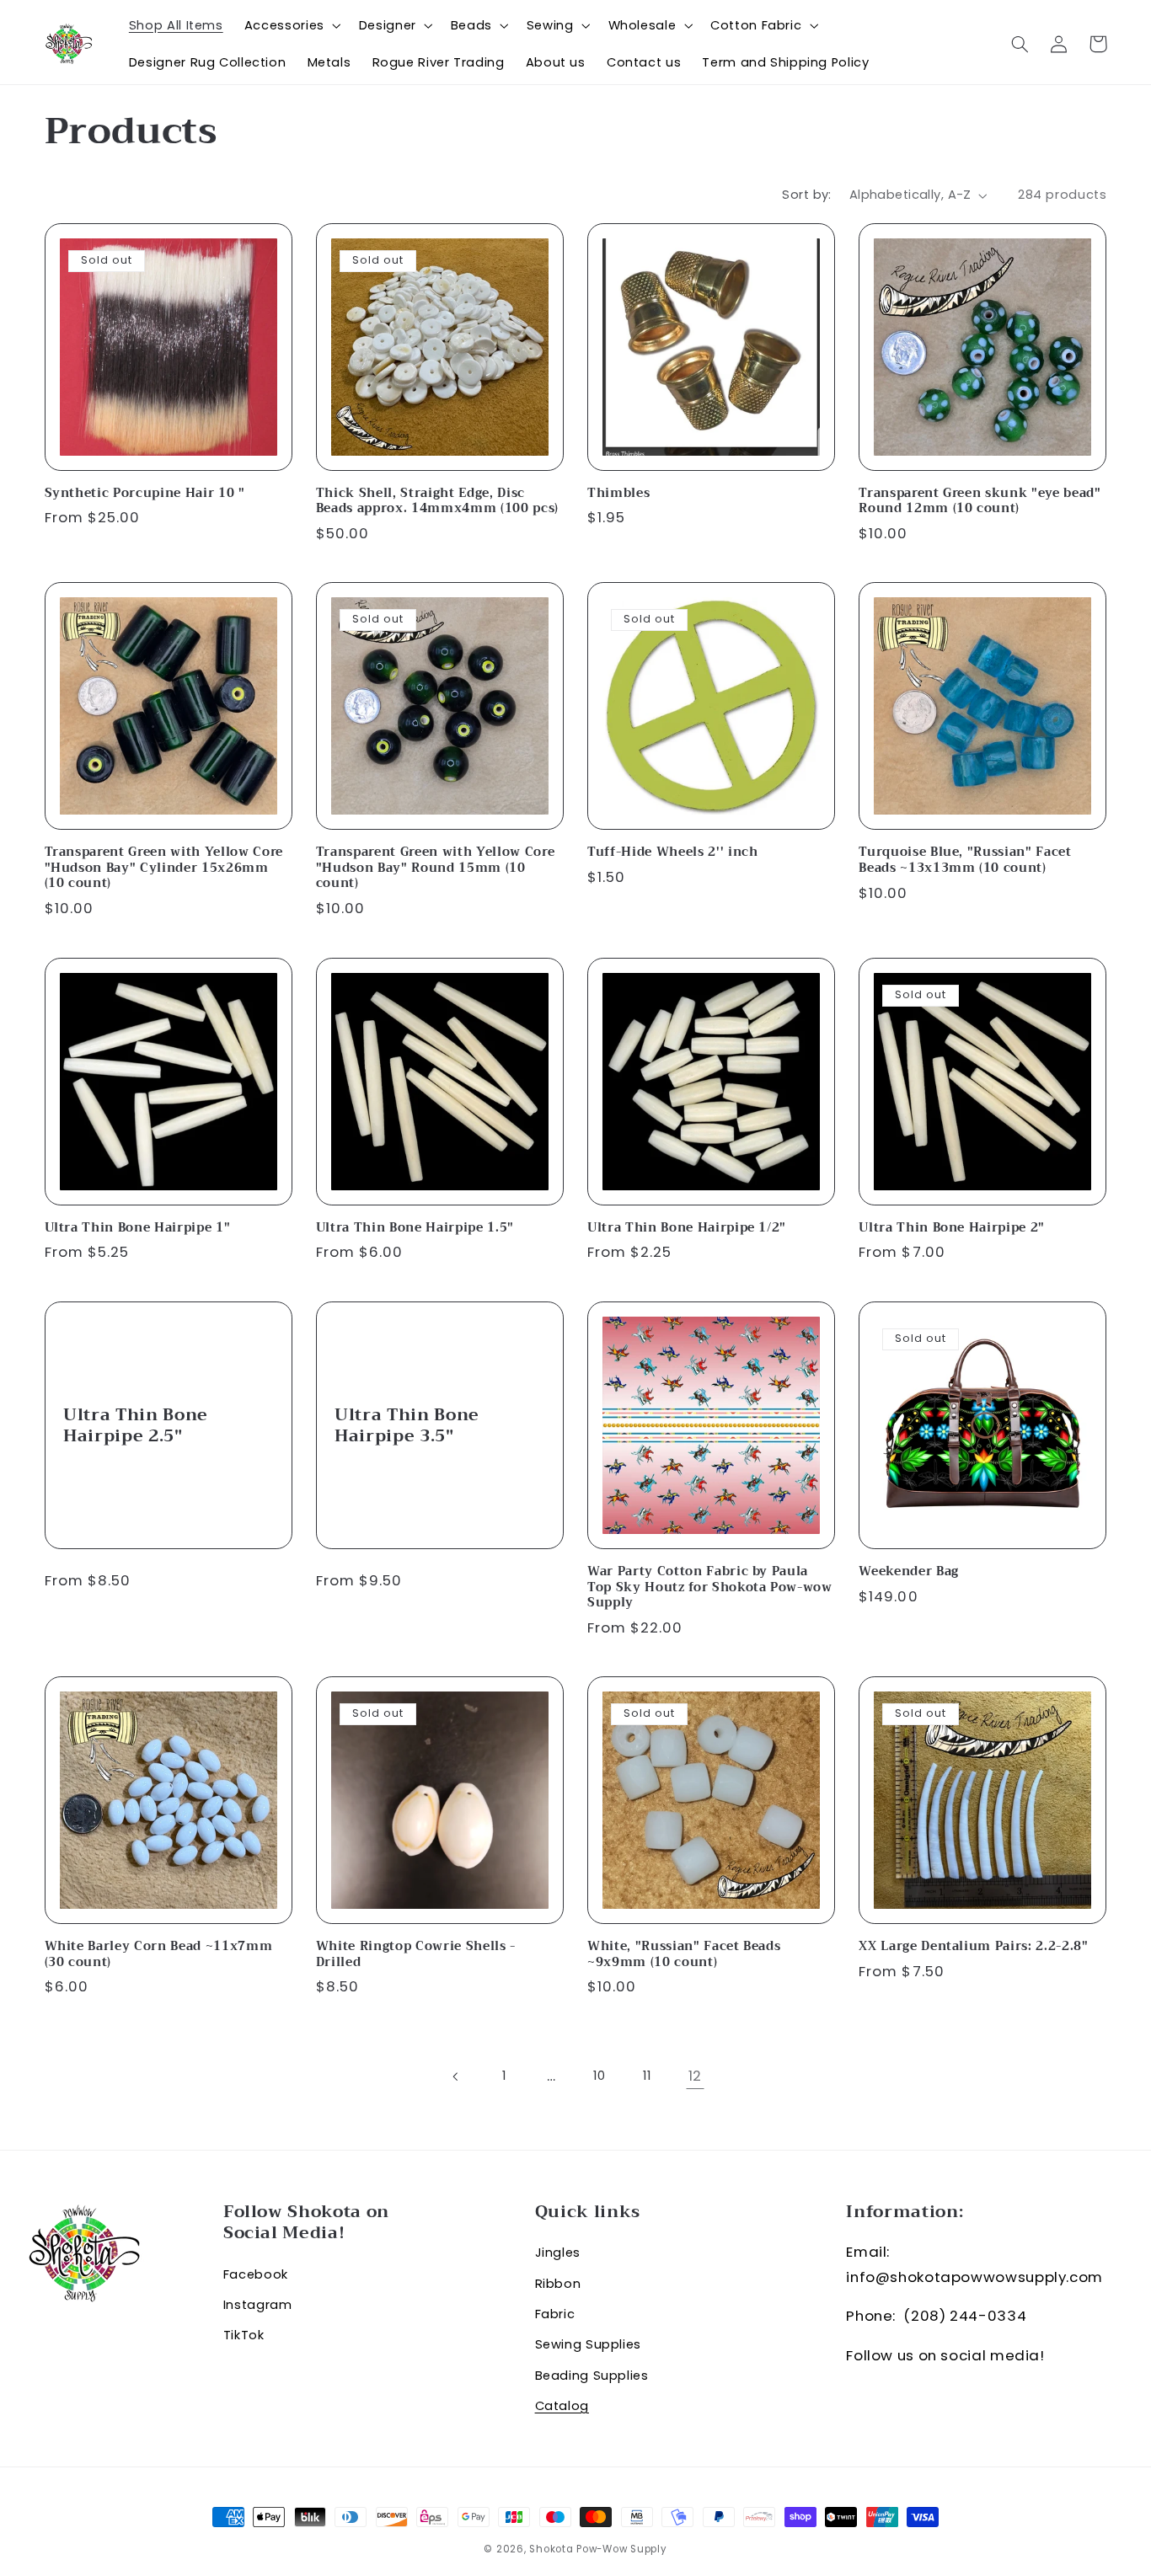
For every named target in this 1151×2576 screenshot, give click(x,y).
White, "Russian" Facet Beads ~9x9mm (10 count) (684, 1955)
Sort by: (806, 195)
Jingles (558, 2253)
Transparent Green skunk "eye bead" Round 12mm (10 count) (980, 502)
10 (599, 2076)
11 (647, 2076)
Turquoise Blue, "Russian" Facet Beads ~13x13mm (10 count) (965, 860)
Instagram (258, 2305)
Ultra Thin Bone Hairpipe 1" (138, 1228)
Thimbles (618, 494)
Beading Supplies (592, 2376)
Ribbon (558, 2284)
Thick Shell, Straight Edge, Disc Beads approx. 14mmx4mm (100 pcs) (437, 502)
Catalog (562, 2406)
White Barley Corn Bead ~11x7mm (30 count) (159, 1955)
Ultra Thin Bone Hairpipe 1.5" (415, 1228)
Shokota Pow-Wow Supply (598, 2549)
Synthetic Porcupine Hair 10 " (145, 494)
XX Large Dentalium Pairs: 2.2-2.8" (973, 1947)
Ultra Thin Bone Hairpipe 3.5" (407, 1426)
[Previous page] (456, 2076)
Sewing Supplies (588, 2344)
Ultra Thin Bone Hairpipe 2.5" (136, 1426)
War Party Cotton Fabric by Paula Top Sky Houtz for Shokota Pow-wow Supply (710, 1587)
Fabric (555, 2314)
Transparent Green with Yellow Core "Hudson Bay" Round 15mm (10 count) (435, 868)
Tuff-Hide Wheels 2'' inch (673, 852)
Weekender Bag (909, 1572)
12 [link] (695, 2076)
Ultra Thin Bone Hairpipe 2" (952, 1228)
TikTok (244, 2335)
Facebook (256, 2274)
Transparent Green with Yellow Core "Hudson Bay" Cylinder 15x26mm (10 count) (164, 868)
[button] (291, 25)
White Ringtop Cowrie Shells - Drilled (416, 1955)
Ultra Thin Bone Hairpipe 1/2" (687, 1228)
